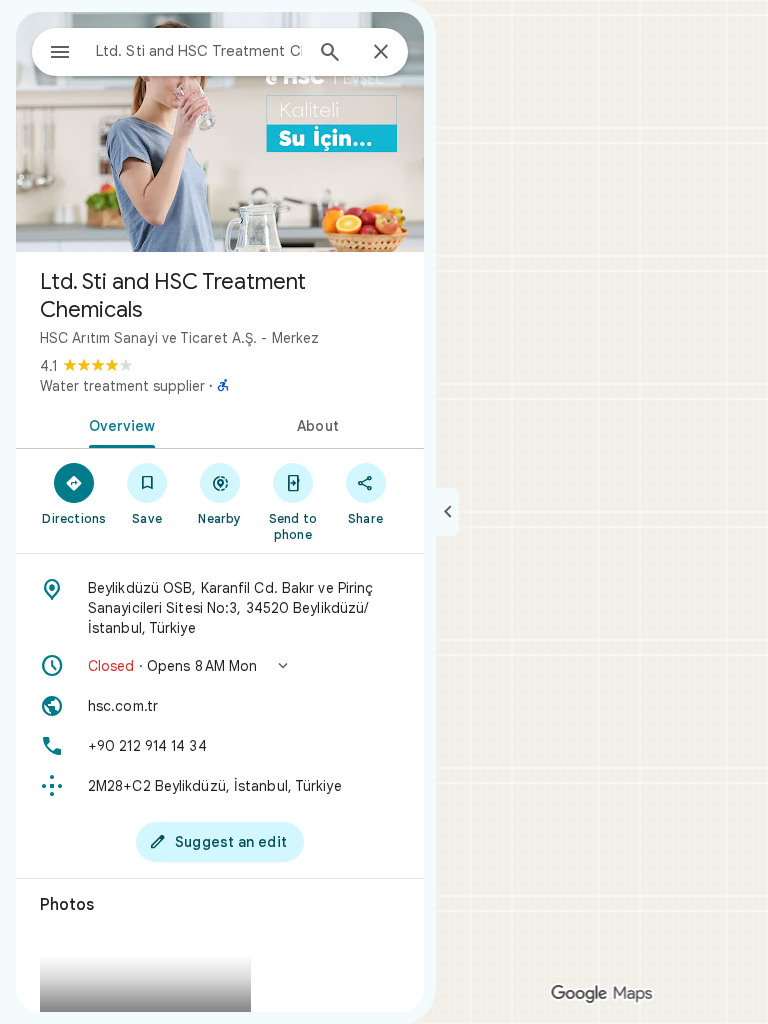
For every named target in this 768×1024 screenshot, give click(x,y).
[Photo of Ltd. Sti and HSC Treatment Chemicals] (220, 132)
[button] (220, 666)
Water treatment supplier (122, 386)
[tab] (118, 424)
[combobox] (199, 51)
